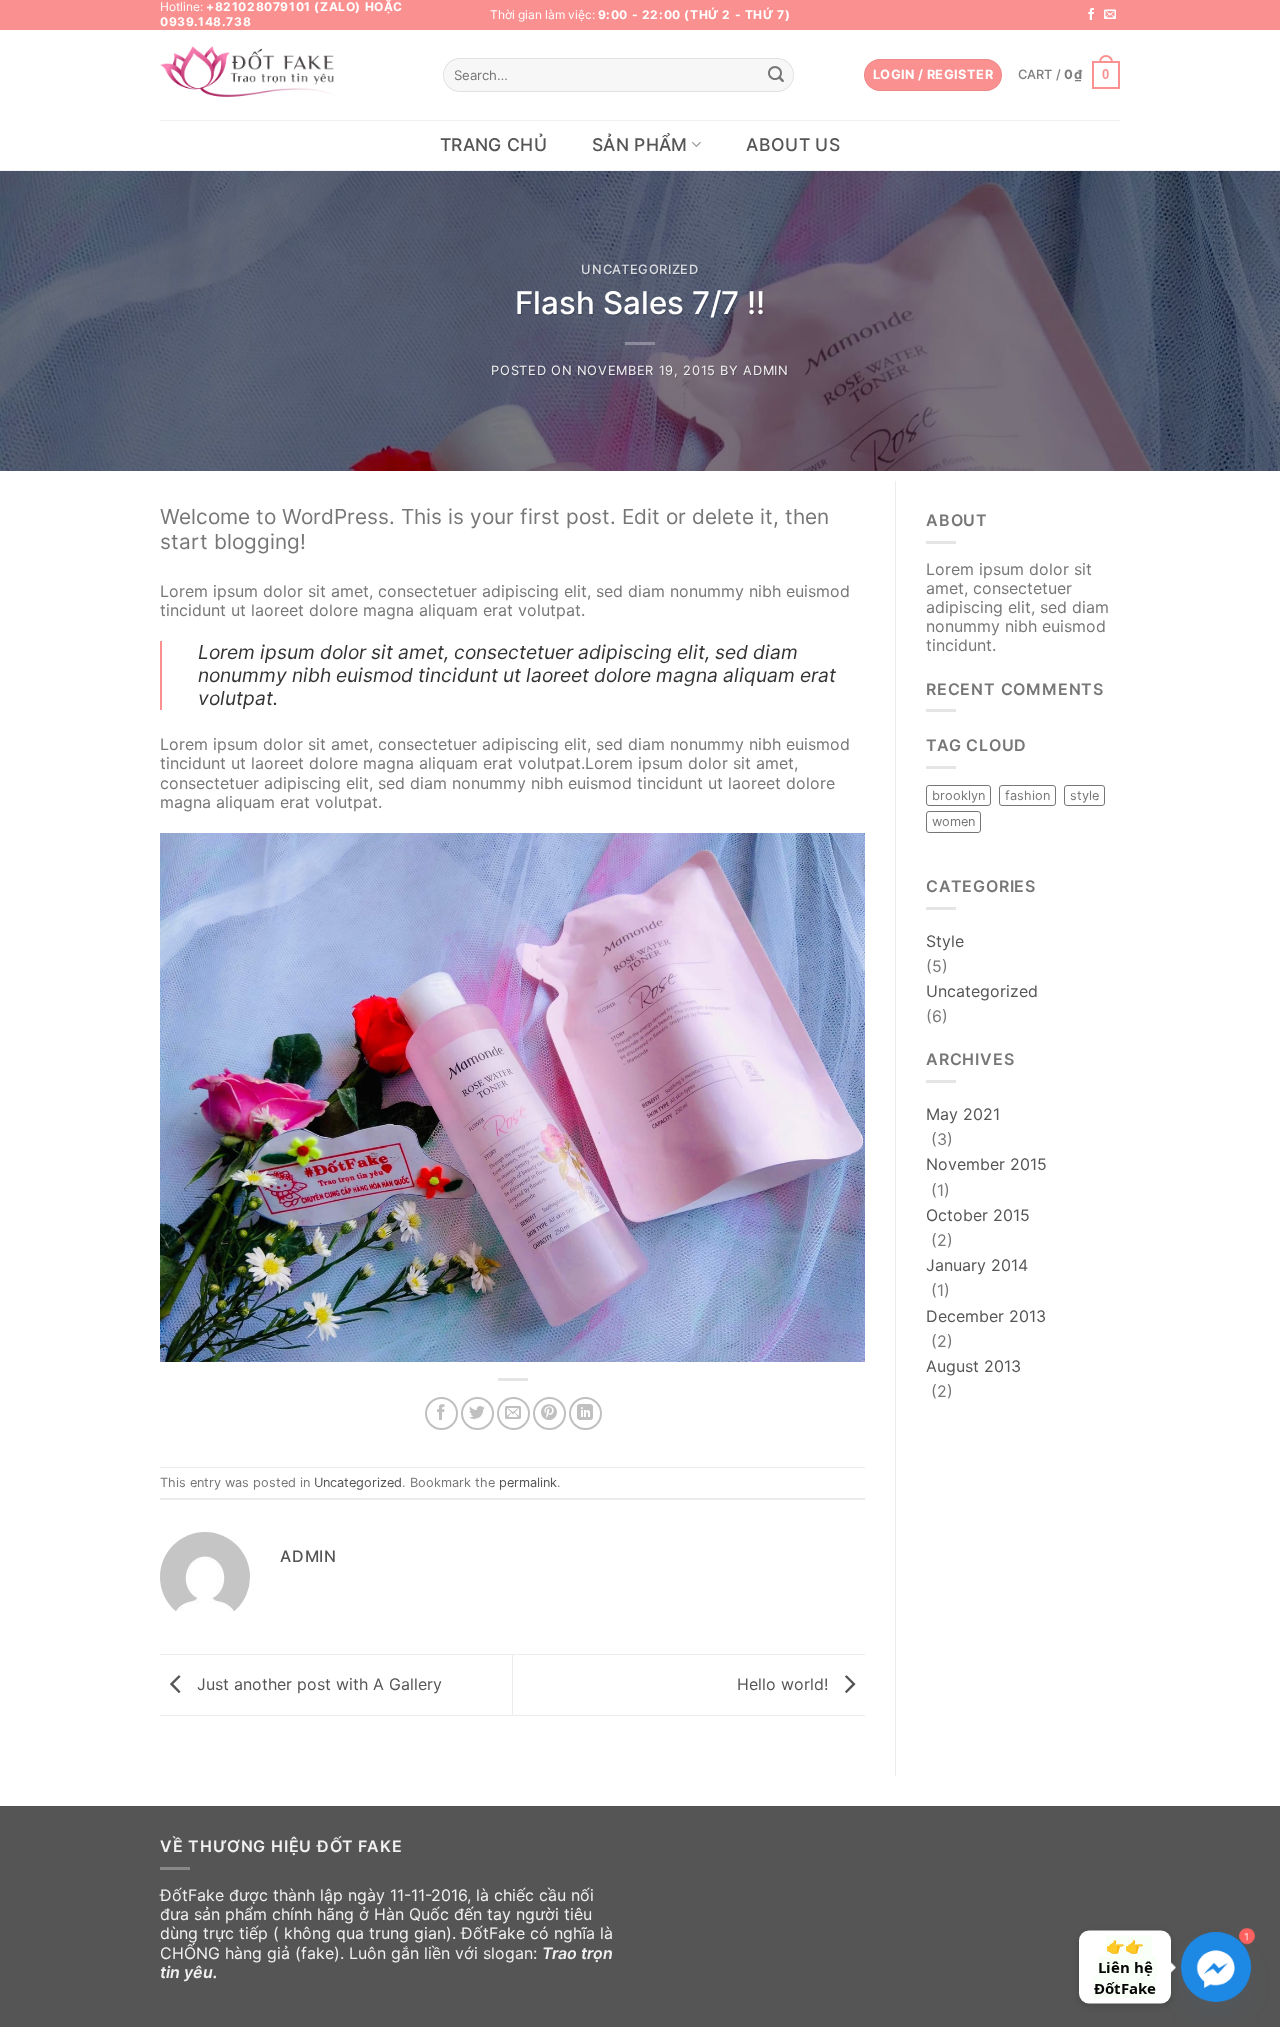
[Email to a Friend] (513, 1413)
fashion (1027, 795)
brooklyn (958, 795)
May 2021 (963, 1114)
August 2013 (973, 1366)
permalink (528, 1482)
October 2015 (978, 1215)
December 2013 (986, 1316)
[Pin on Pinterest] (549, 1413)
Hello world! (785, 1683)
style (1084, 795)
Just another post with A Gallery (317, 1683)
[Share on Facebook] (441, 1413)
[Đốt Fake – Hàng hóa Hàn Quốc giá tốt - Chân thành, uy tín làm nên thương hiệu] (254, 75)
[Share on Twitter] (477, 1413)
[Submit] (776, 75)
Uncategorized (639, 269)
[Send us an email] (1110, 15)
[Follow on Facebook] (1091, 15)
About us (793, 144)
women (953, 821)
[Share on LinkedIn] (585, 1413)
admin (765, 370)
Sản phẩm (640, 144)
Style (945, 941)
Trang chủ (493, 144)
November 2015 (986, 1164)
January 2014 (977, 1265)
